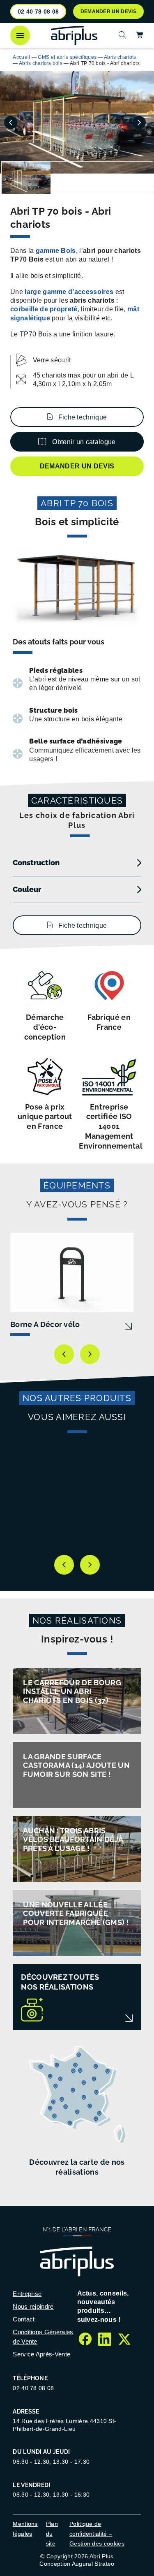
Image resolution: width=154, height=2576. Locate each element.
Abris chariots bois (41, 63)
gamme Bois (55, 251)
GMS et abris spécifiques (67, 57)
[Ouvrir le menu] (20, 35)
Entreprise (27, 2294)
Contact (24, 2319)
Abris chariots (120, 57)
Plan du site (52, 2534)
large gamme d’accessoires (69, 292)
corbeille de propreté (44, 309)
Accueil (21, 57)
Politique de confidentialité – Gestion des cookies (97, 2534)
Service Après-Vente (41, 2354)
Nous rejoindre (33, 2306)
